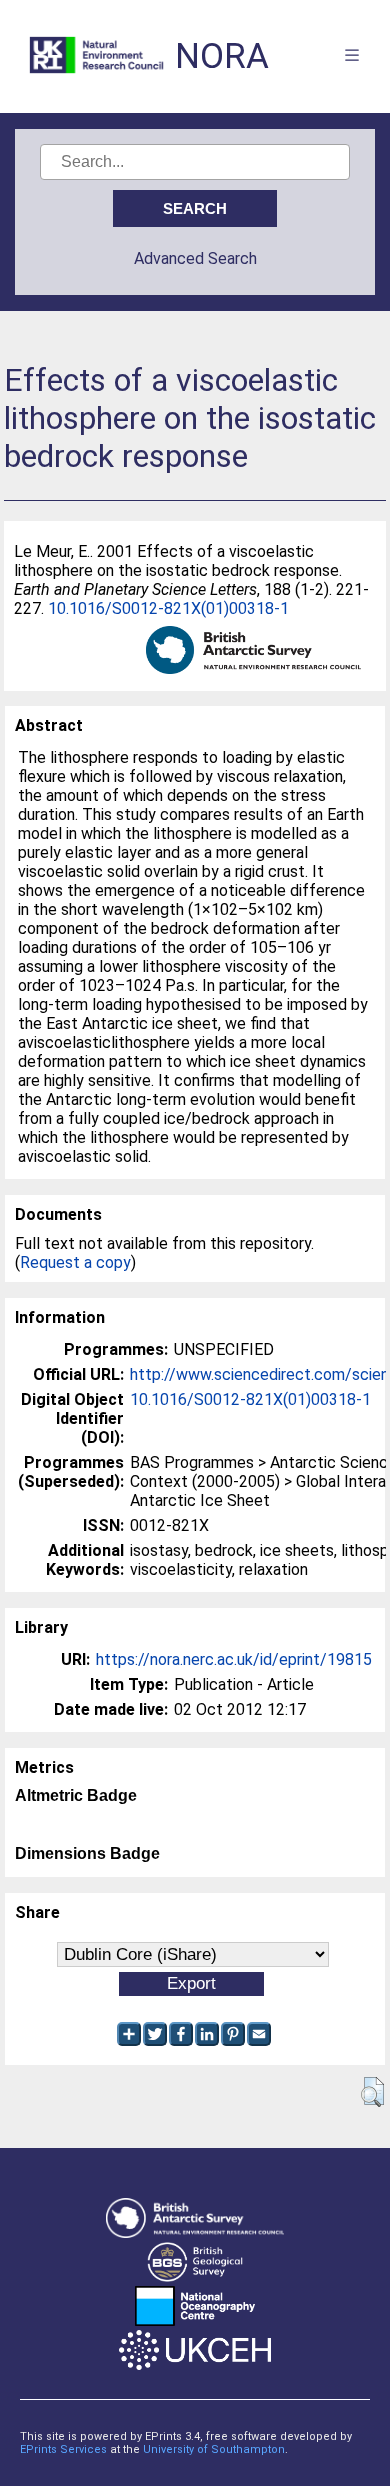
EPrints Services (63, 2449)
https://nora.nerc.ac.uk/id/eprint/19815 (234, 1659)
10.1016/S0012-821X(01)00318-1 (168, 608)
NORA (222, 56)
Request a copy (75, 1262)
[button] (372, 2092)
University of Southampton (214, 2449)
